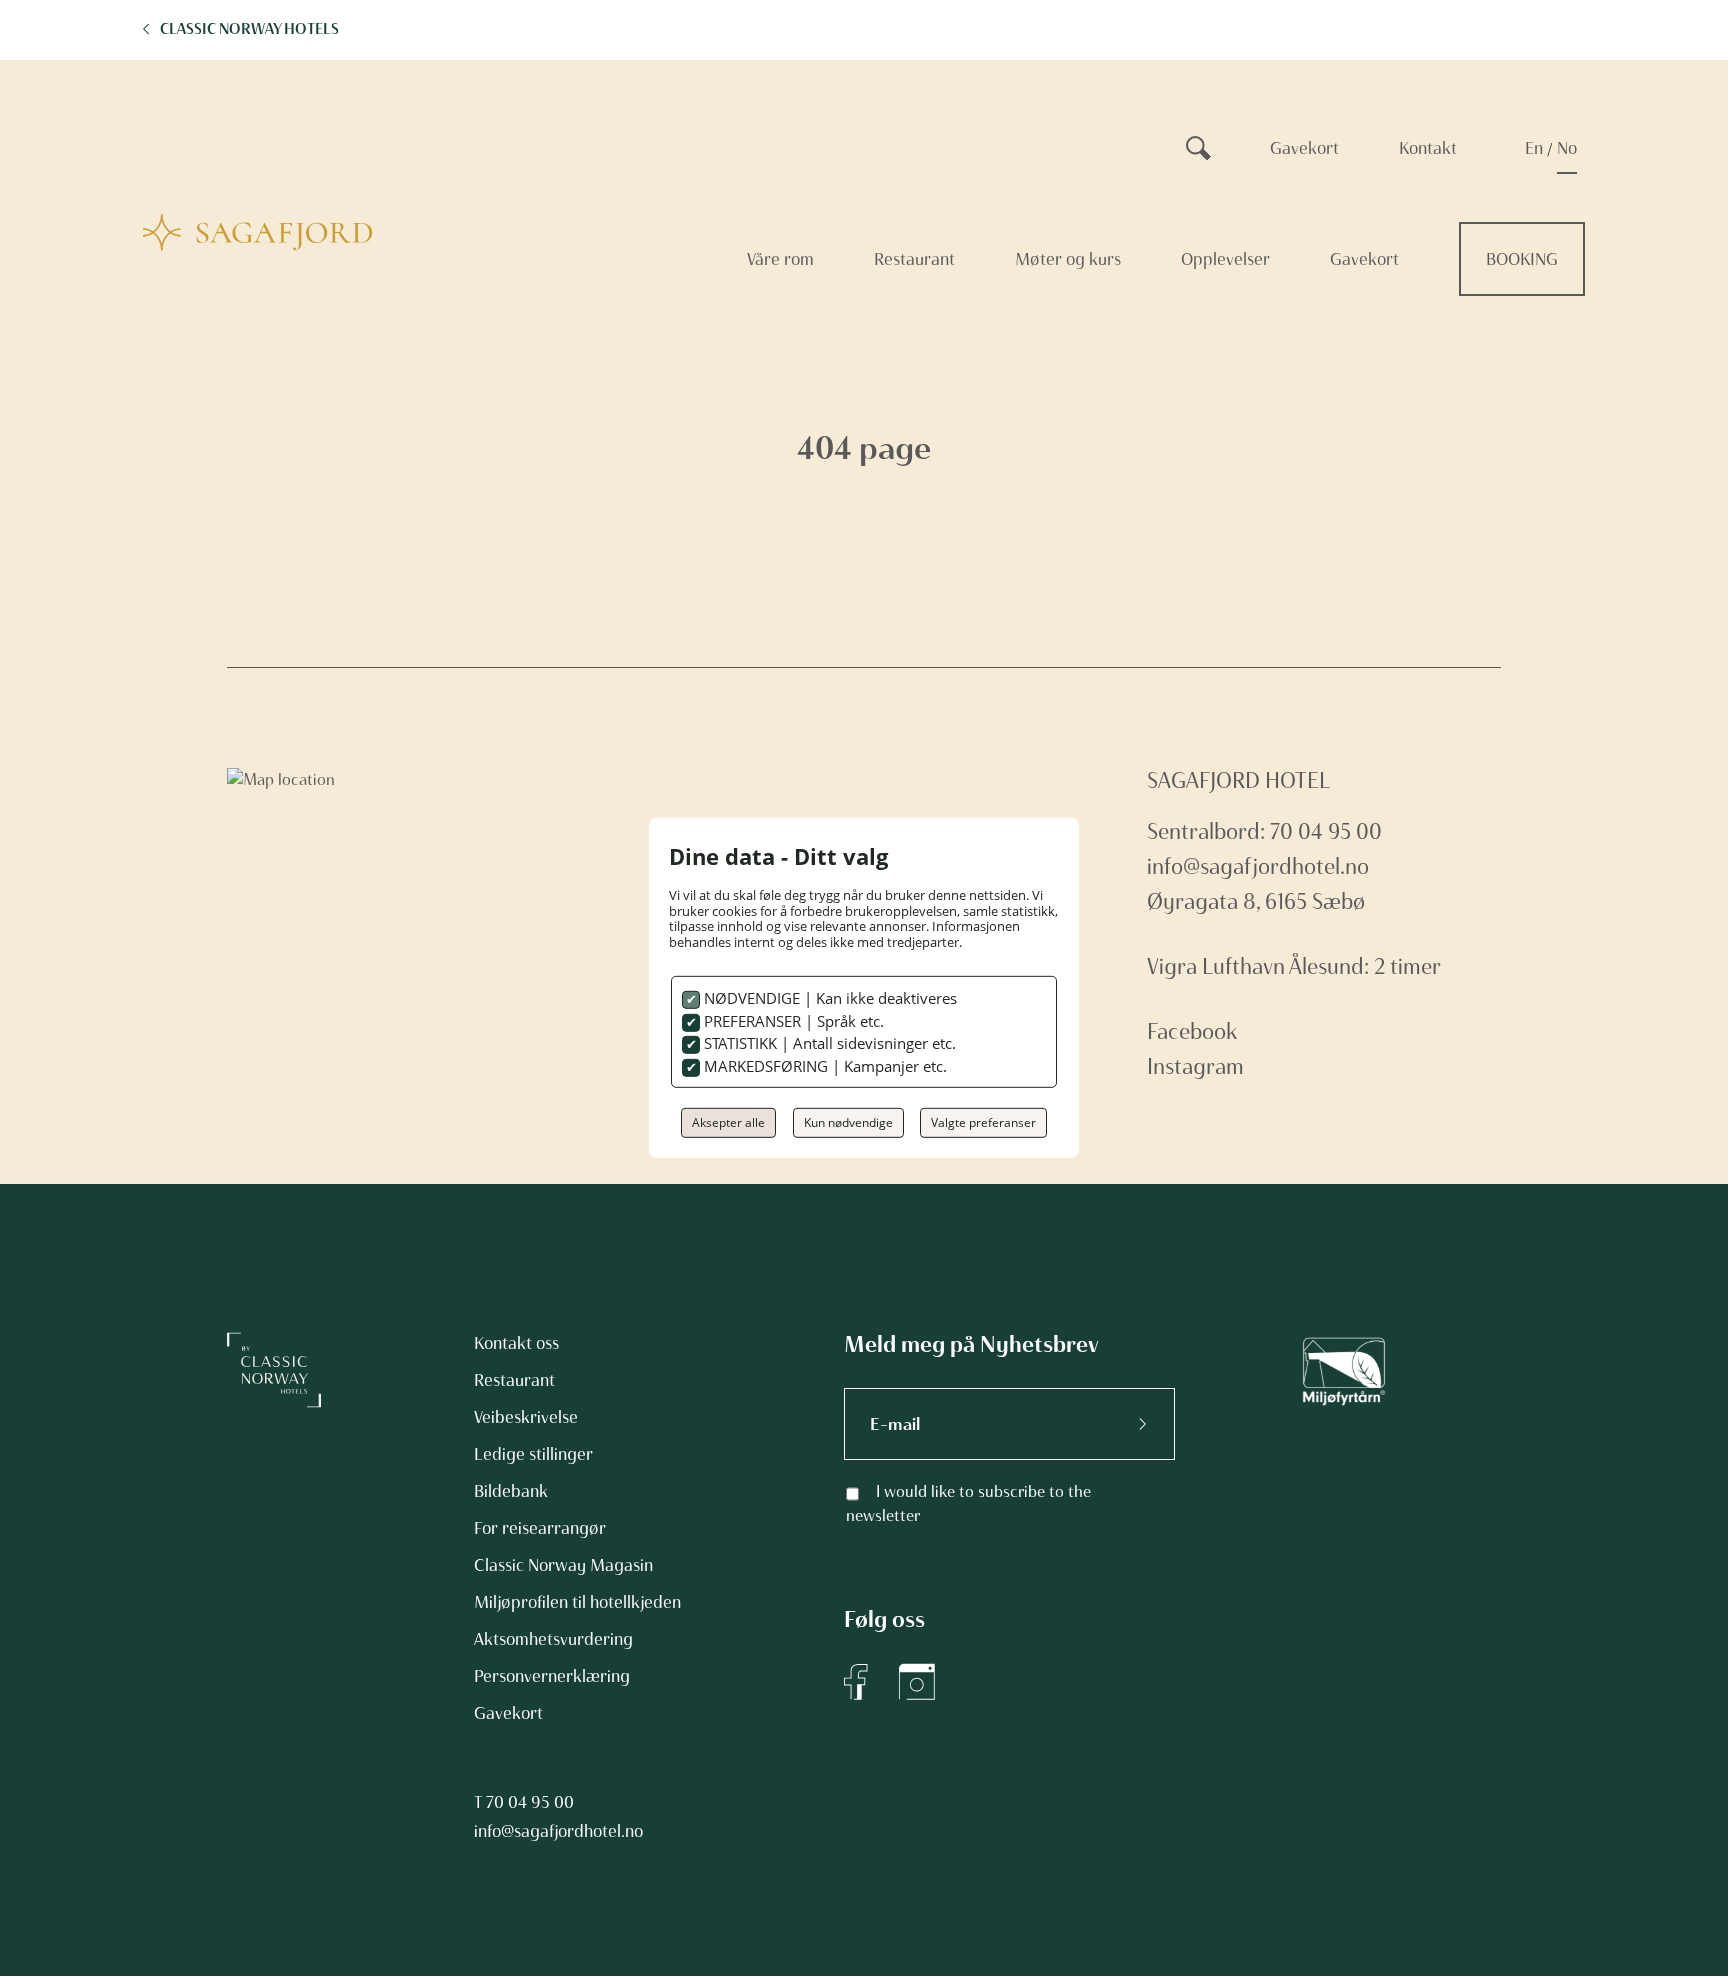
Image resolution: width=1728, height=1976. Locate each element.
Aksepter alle (728, 1122)
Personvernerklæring (552, 1676)
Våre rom (780, 259)
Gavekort (1304, 148)
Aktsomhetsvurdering (553, 1639)
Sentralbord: (1208, 831)
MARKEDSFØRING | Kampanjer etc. (823, 1066)
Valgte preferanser (983, 1122)
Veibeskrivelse (526, 1417)
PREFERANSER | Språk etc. (792, 1021)
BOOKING (1522, 259)
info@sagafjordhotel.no (1258, 866)
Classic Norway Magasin (563, 1565)
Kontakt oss (516, 1343)
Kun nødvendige (848, 1122)
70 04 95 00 (530, 1802)
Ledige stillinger (533, 1454)
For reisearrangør (540, 1528)
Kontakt (1428, 148)
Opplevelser (1225, 259)
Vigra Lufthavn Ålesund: (1258, 966)
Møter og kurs (1068, 259)
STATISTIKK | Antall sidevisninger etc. (828, 1043)
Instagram (1195, 1066)
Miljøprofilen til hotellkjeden (577, 1602)
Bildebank (511, 1491)
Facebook (1192, 1031)
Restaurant (914, 259)
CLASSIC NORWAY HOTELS (249, 29)
